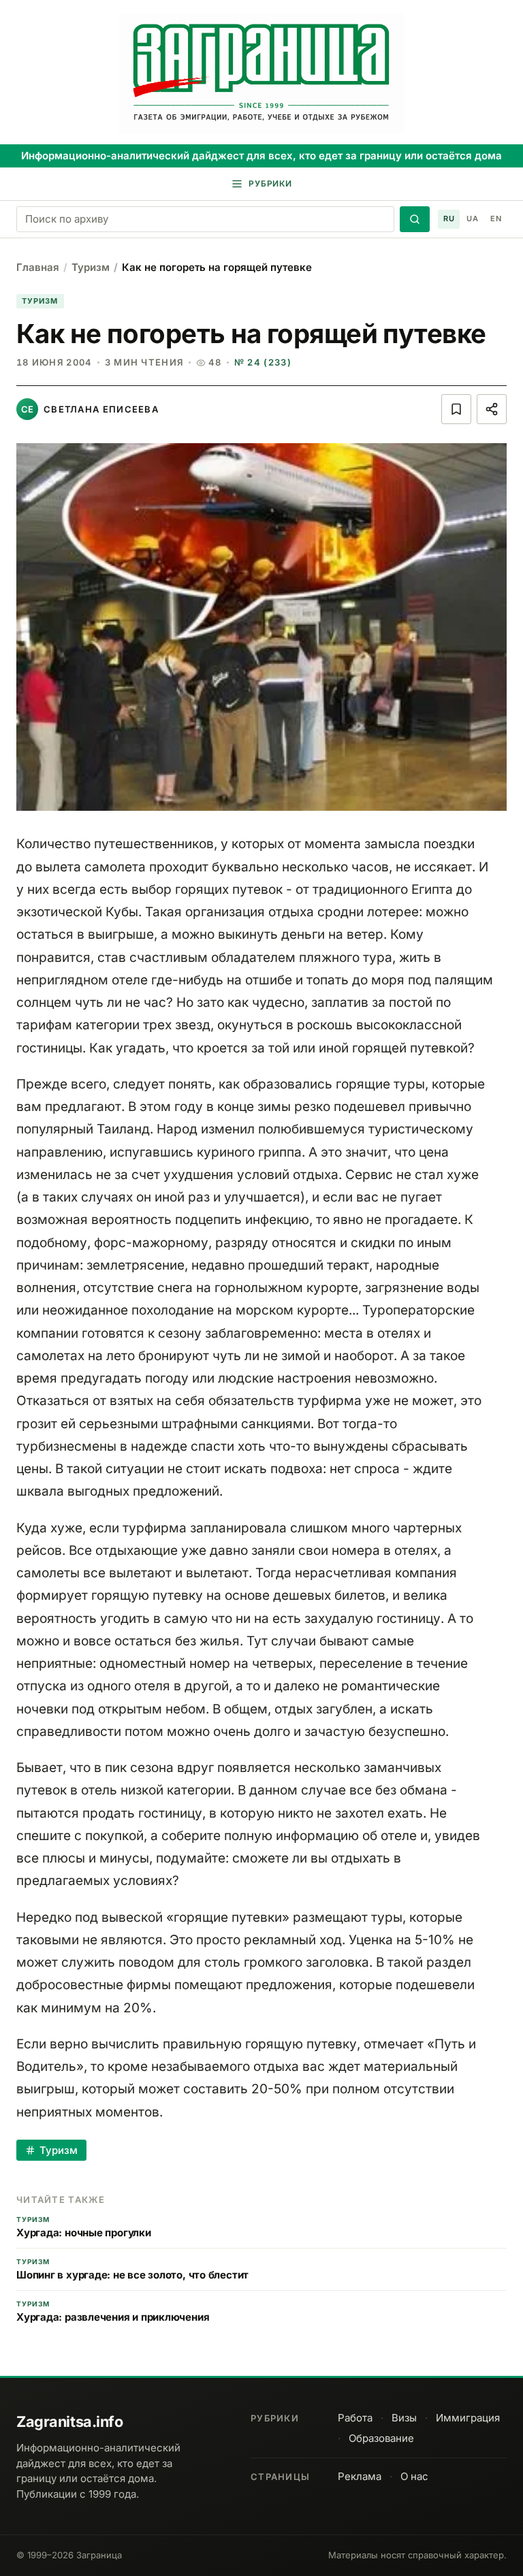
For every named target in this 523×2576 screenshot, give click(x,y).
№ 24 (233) (263, 362)
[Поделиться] (492, 409)
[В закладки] (456, 409)
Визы (404, 2418)
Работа (355, 2418)
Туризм (91, 267)
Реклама (360, 2476)
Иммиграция (468, 2418)
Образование (381, 2438)
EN (496, 219)
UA (472, 219)
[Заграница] (261, 74)
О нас (414, 2476)
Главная (38, 267)
